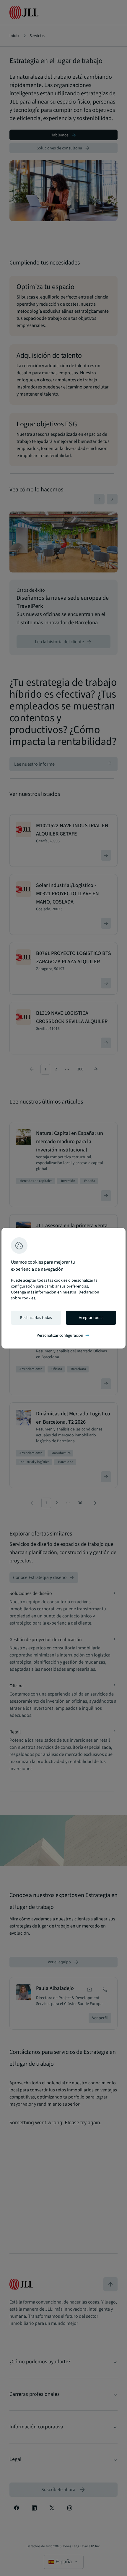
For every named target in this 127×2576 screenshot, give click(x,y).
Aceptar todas (91, 1318)
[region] (63, 1288)
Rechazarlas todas (36, 1318)
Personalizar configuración (63, 1335)
